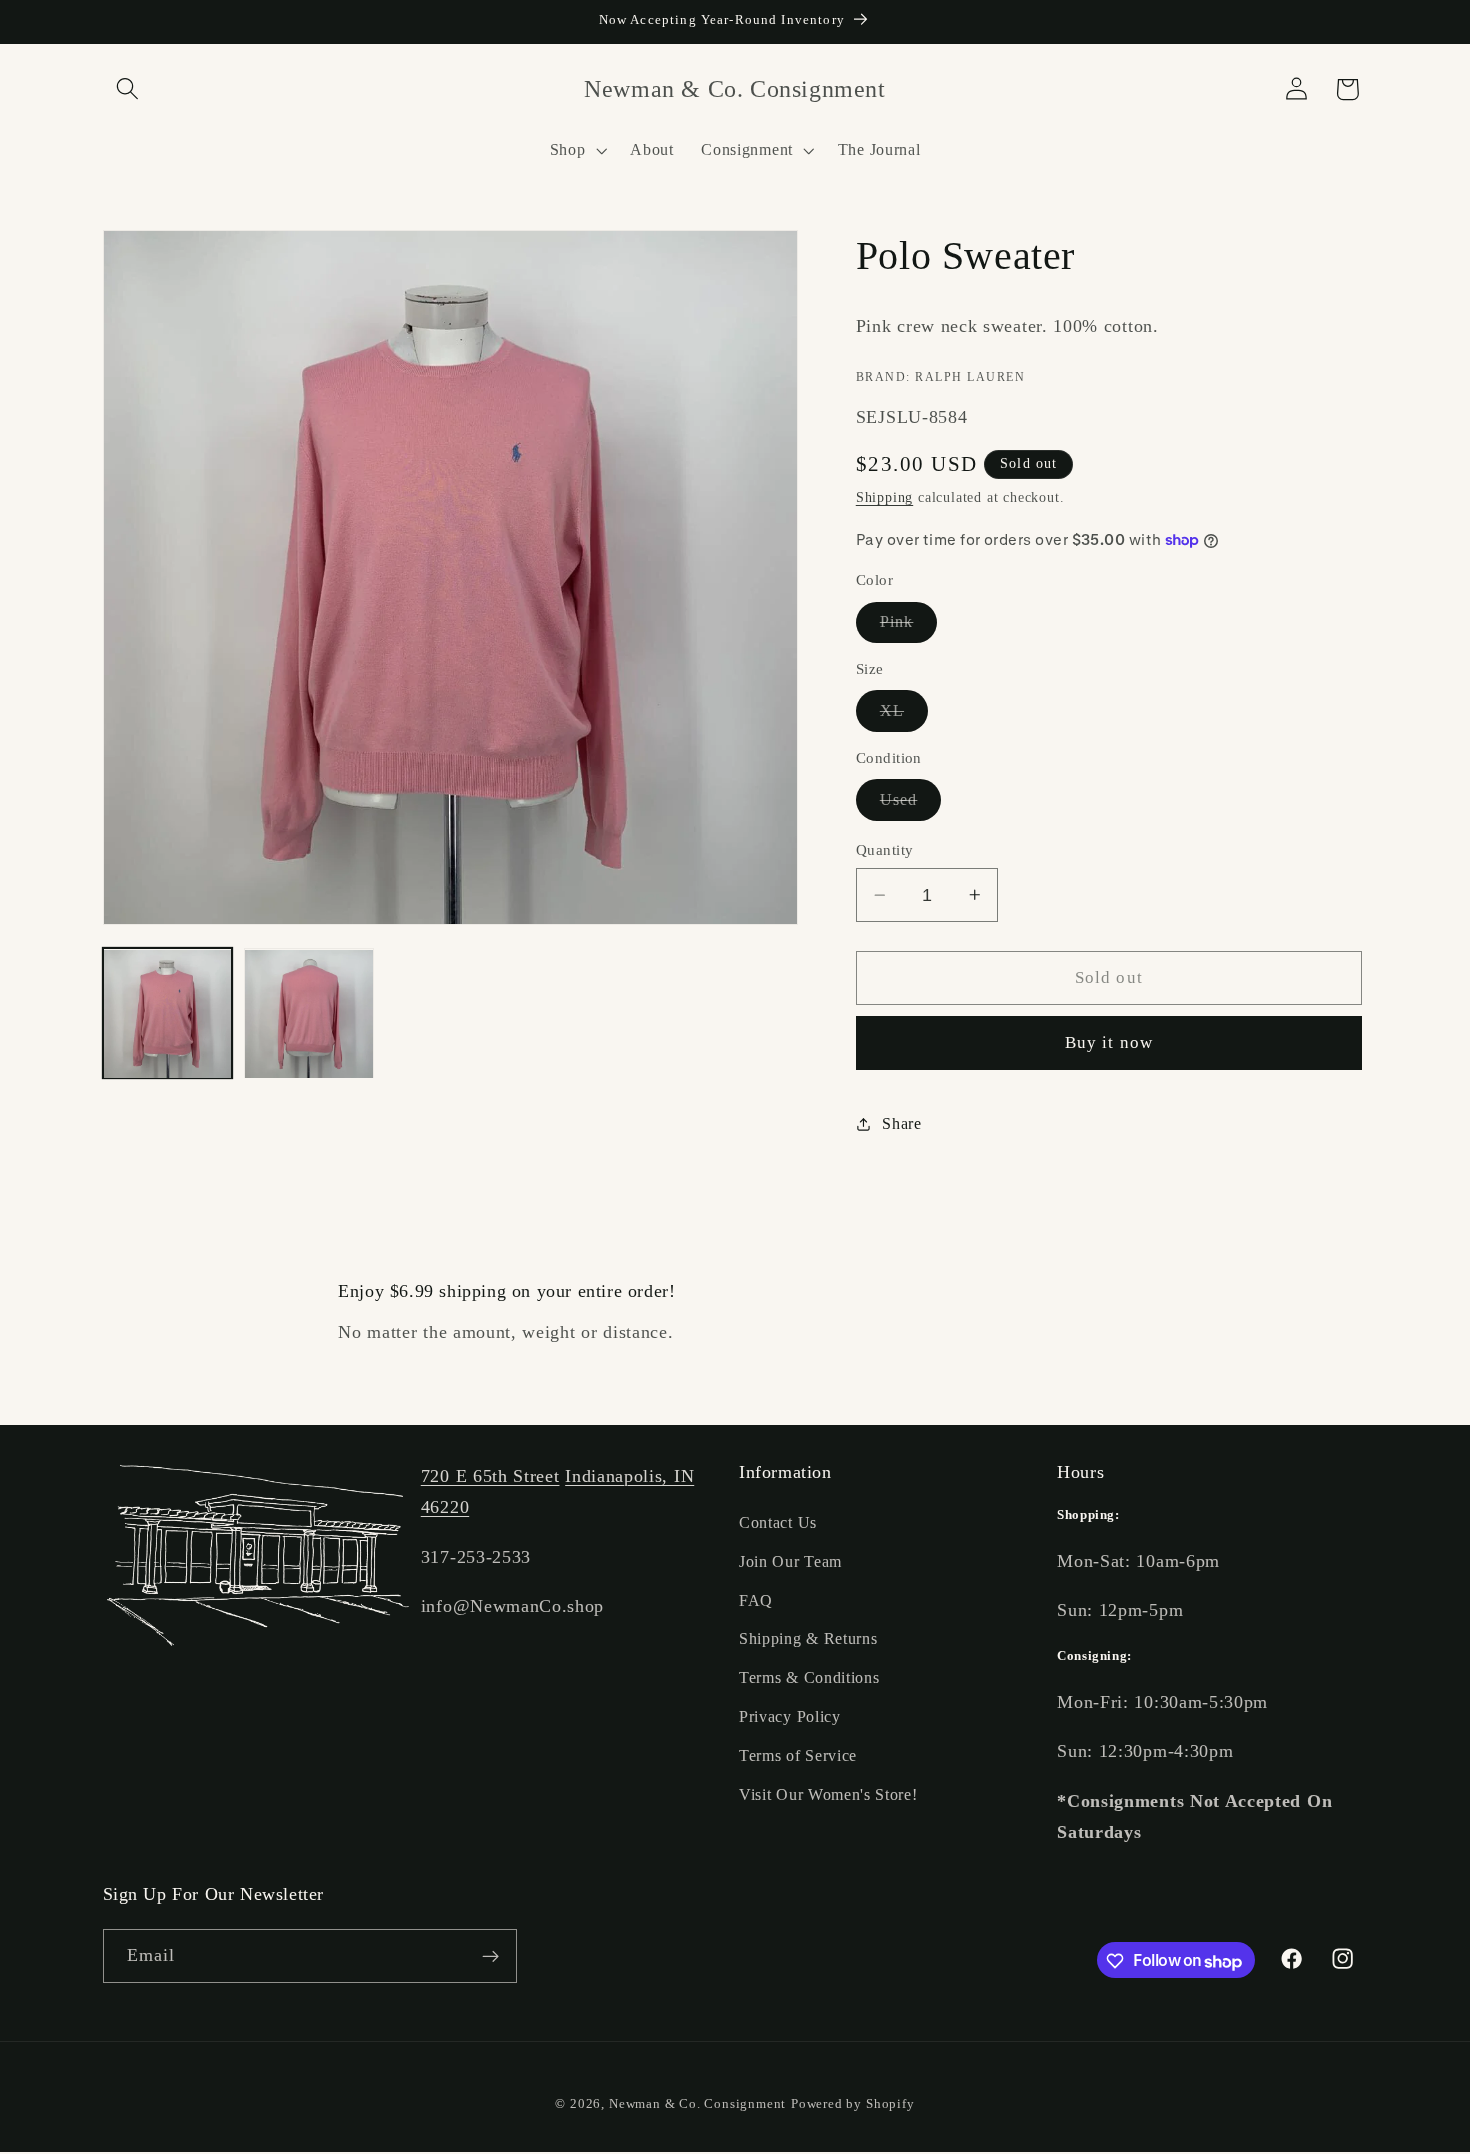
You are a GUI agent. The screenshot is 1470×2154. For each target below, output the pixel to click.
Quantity (885, 850)
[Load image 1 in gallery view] (168, 1014)
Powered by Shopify (853, 2105)
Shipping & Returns (808, 1639)
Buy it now (1109, 1042)
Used (911, 805)
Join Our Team (790, 1561)
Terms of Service (798, 1755)
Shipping (884, 497)
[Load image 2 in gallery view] (309, 1014)
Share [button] (901, 1123)
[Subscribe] (490, 1957)
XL (904, 716)
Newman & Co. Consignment (697, 2105)
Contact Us (778, 1523)
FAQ (756, 1600)
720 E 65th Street (490, 1476)
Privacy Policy (790, 1717)
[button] (128, 89)
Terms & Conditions (809, 1678)
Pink (909, 627)
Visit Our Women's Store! (828, 1794)
